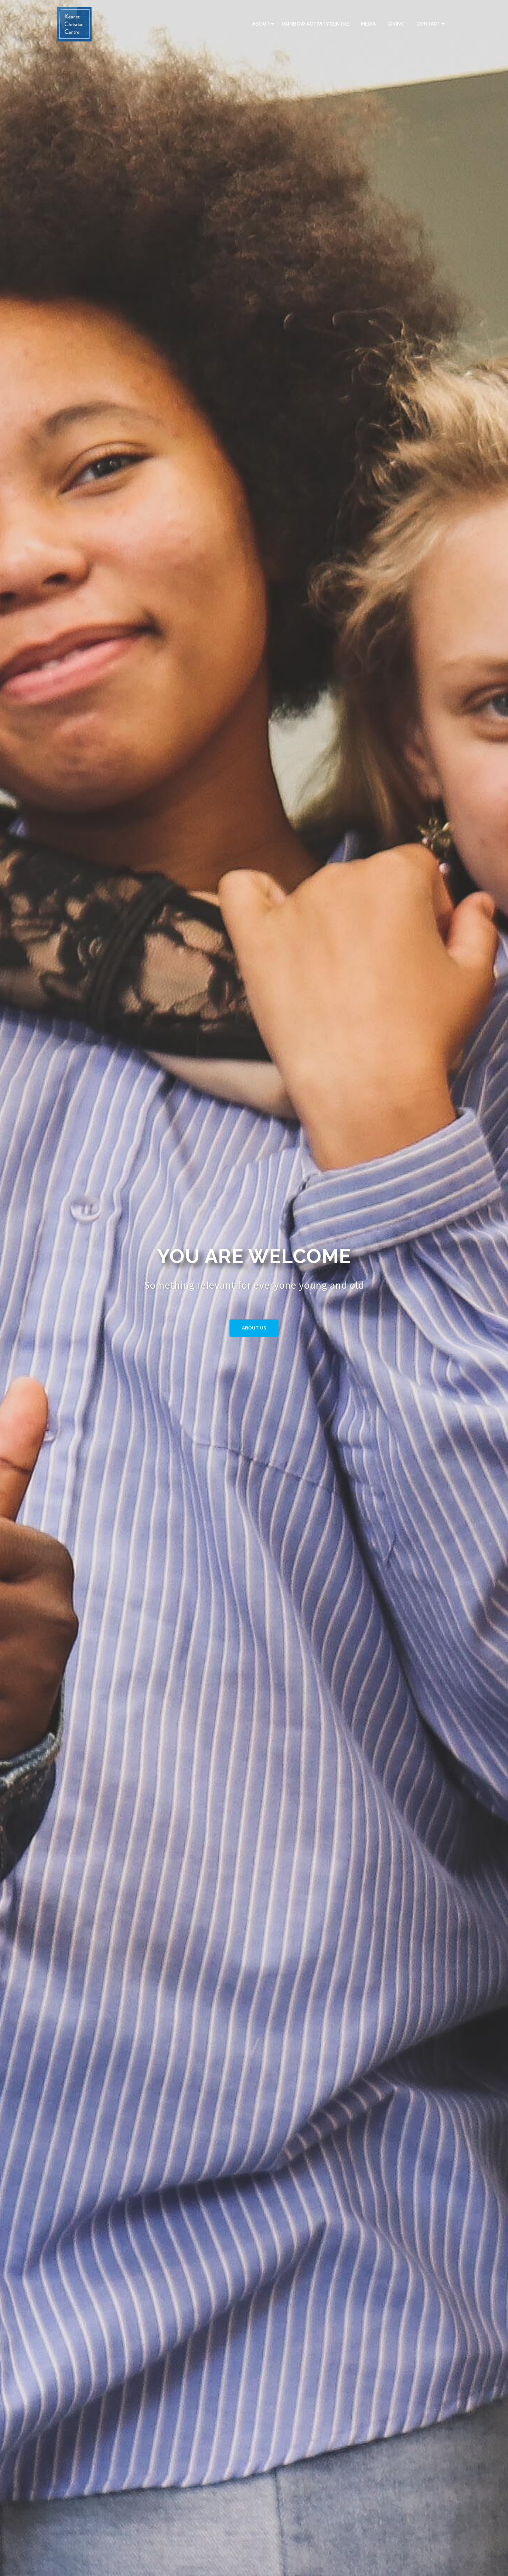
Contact (429, 24)
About (261, 24)
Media (368, 24)
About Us (254, 1328)
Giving (396, 24)
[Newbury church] (74, 23)
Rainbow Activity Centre (315, 24)
